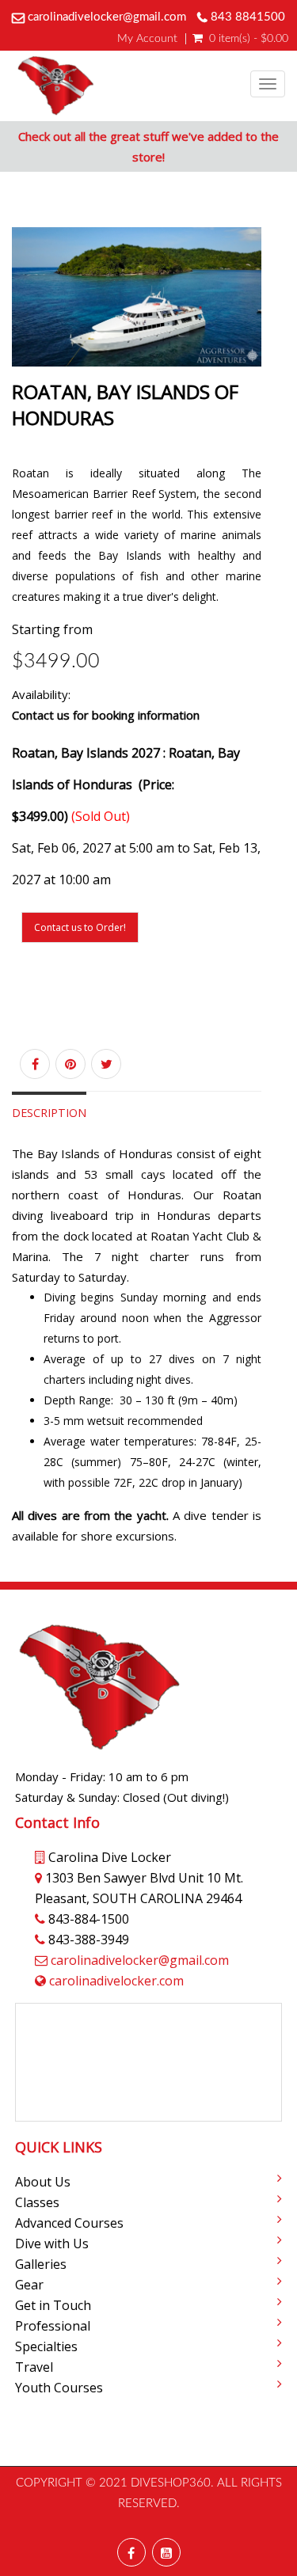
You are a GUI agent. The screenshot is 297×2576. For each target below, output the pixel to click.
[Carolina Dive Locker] (55, 86)
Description (49, 1113)
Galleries (41, 2264)
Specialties (46, 2346)
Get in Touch (53, 2305)
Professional (53, 2326)
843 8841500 (248, 17)
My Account (147, 39)
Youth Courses (59, 2388)
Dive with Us (52, 2244)
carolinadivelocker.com (116, 1981)
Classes (37, 2202)
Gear (29, 2285)
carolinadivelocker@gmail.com (107, 17)
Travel (34, 2367)
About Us (43, 2182)
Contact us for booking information (106, 715)
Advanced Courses (69, 2223)
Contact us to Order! (80, 927)
